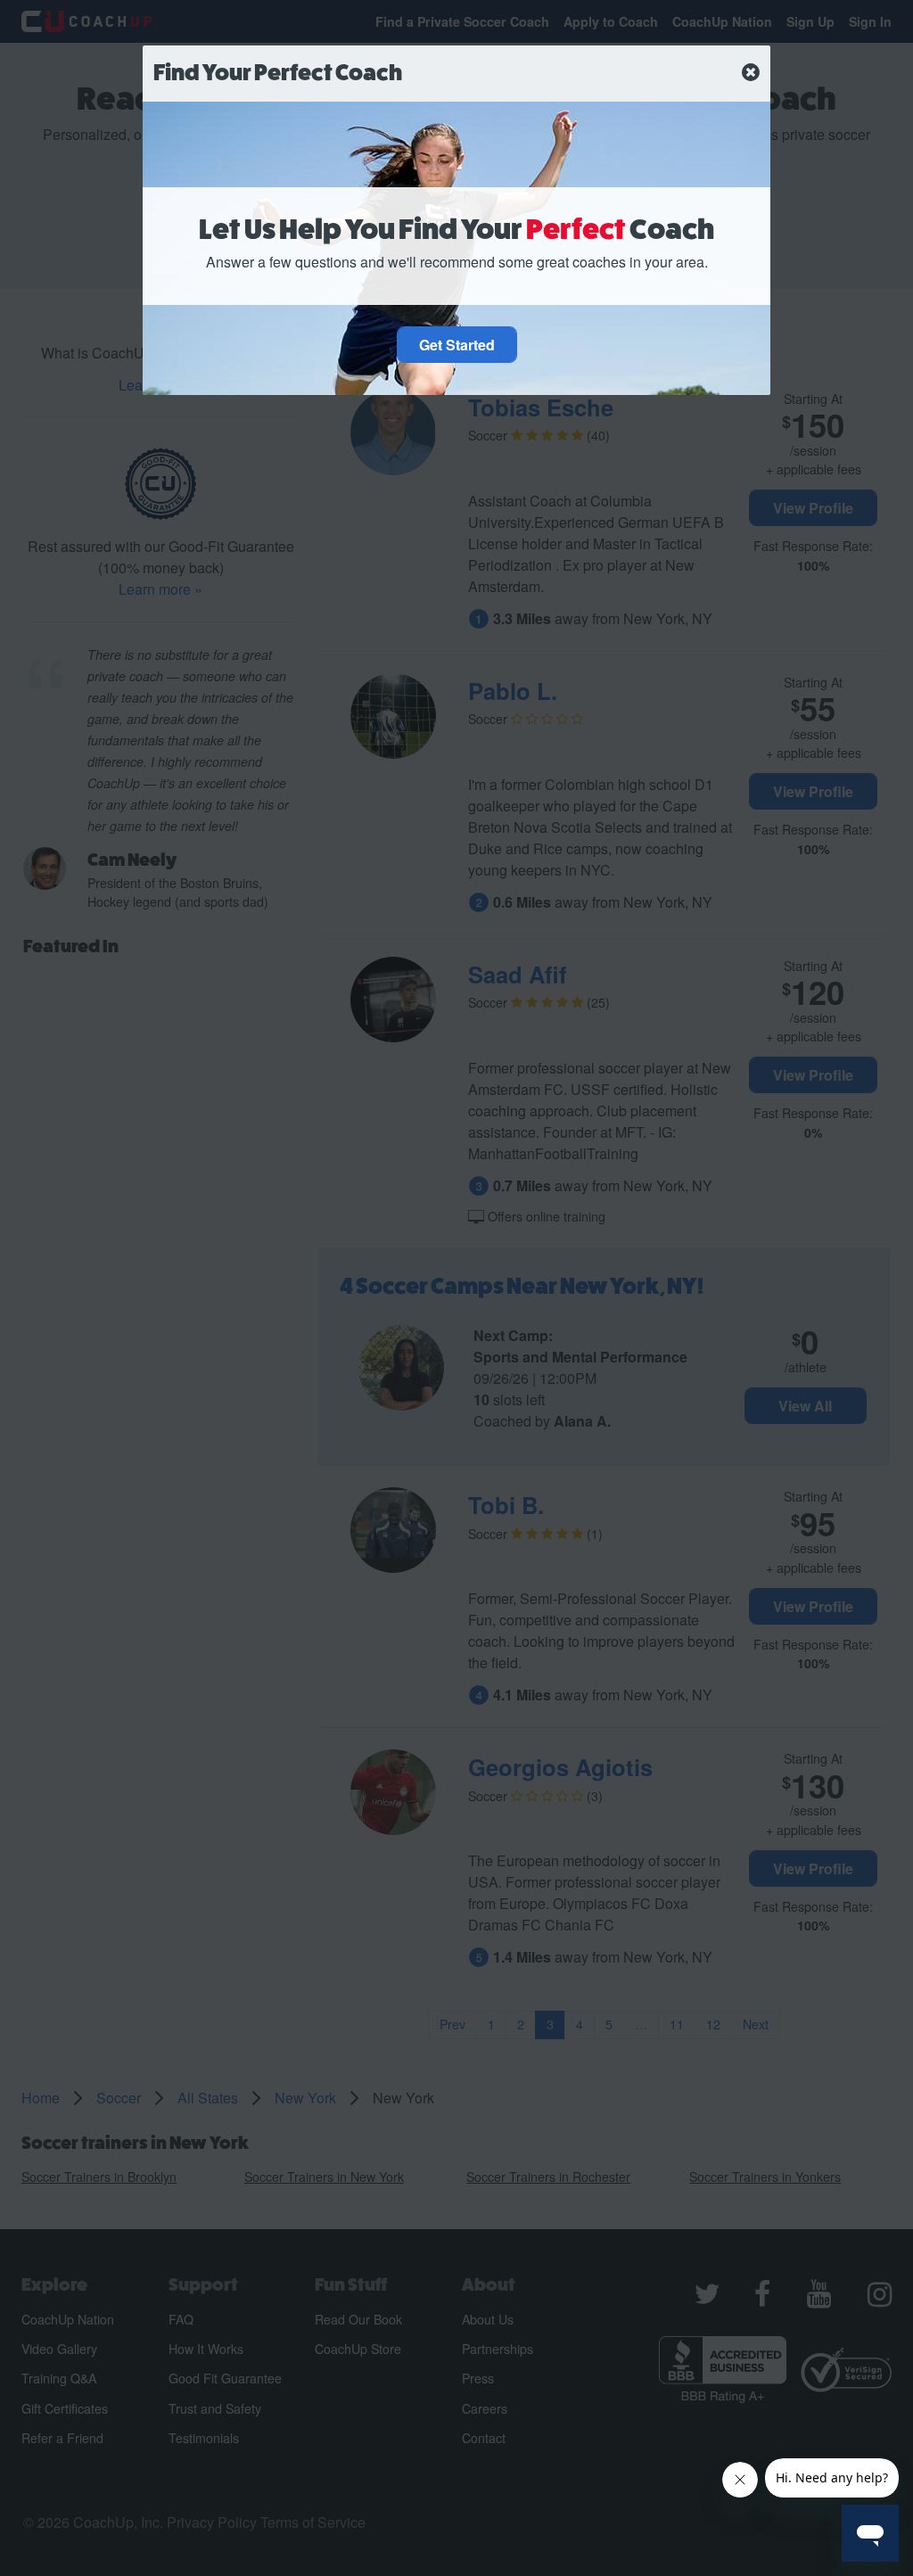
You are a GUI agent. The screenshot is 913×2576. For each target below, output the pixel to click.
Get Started (457, 345)
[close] (751, 73)
